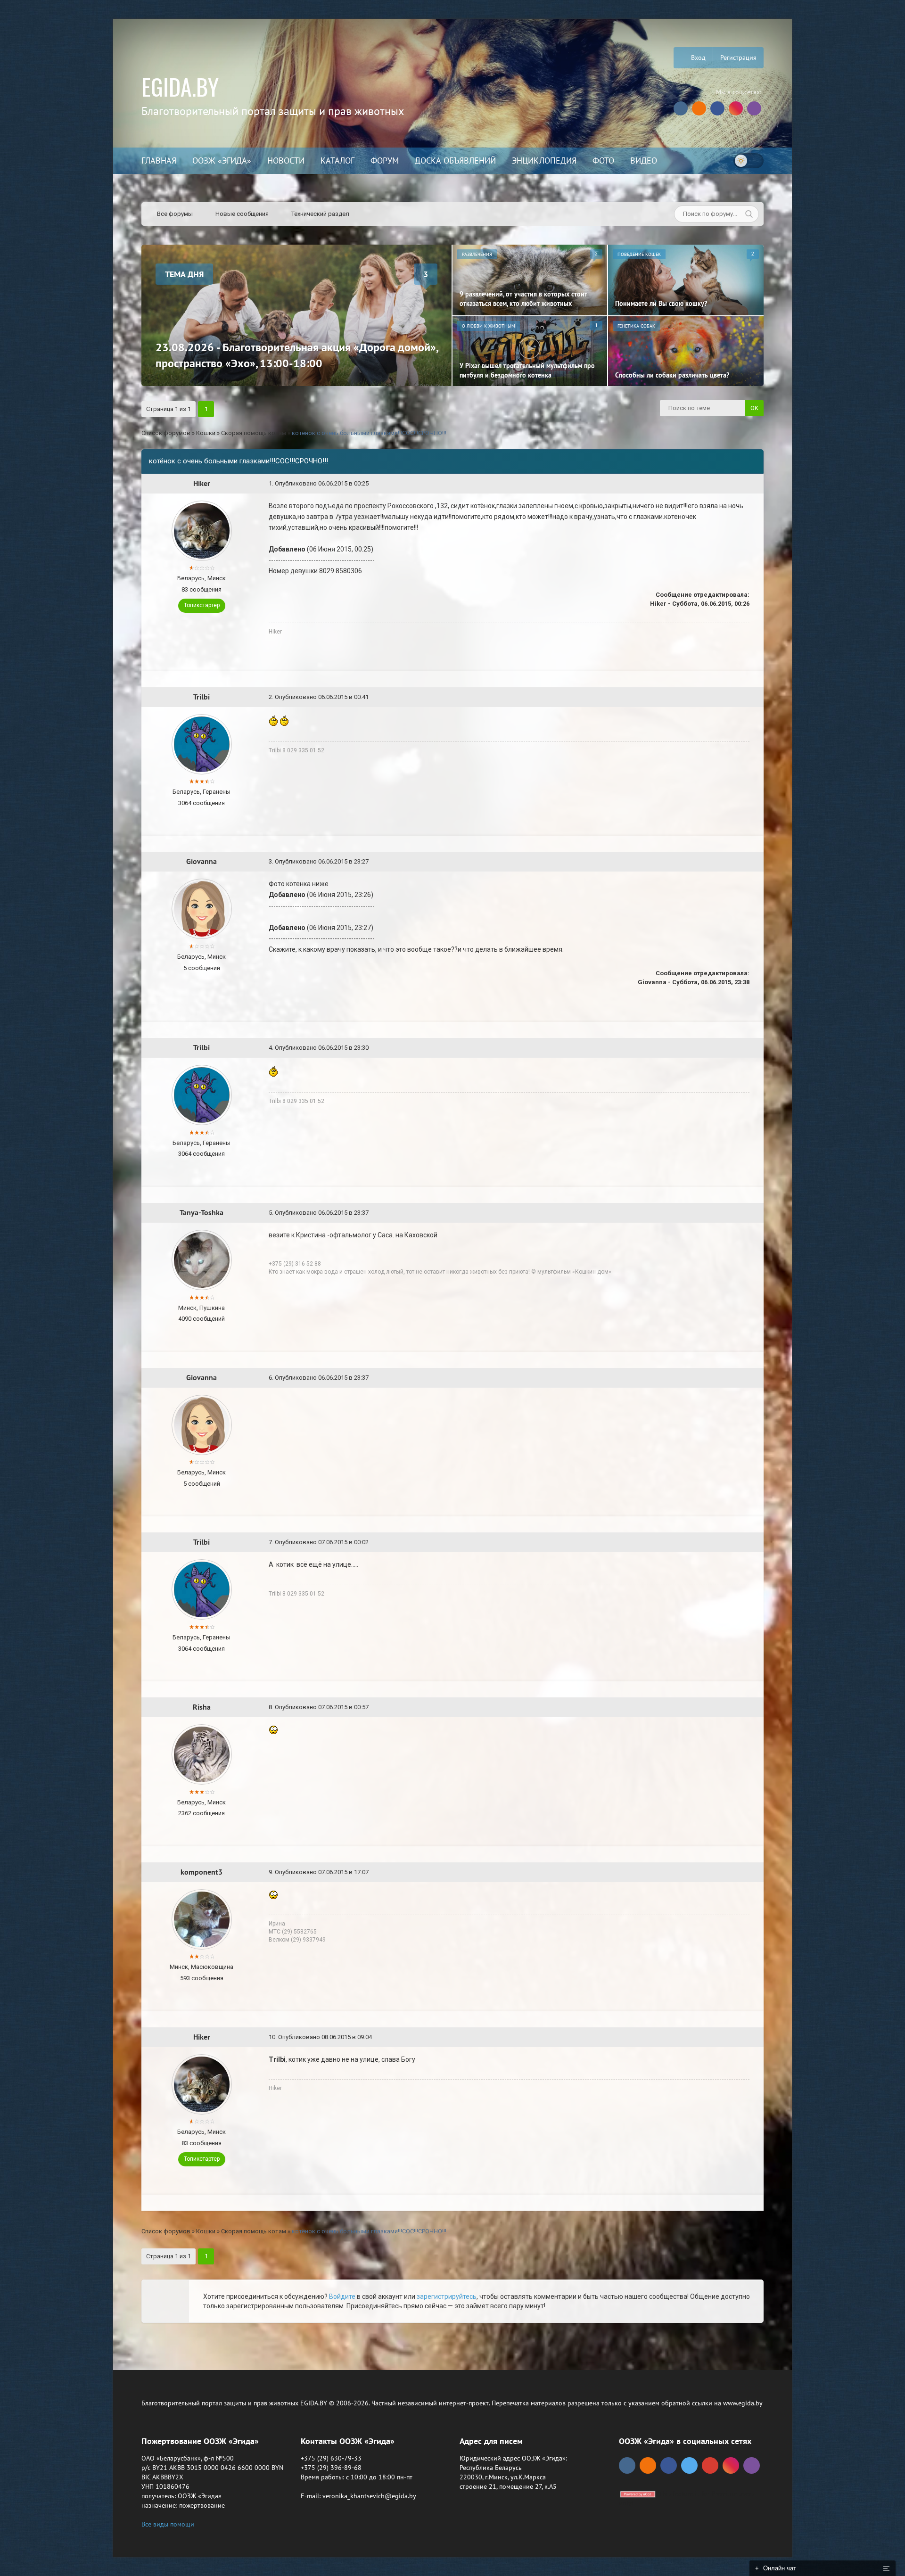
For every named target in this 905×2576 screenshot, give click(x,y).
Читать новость (453, 1390)
